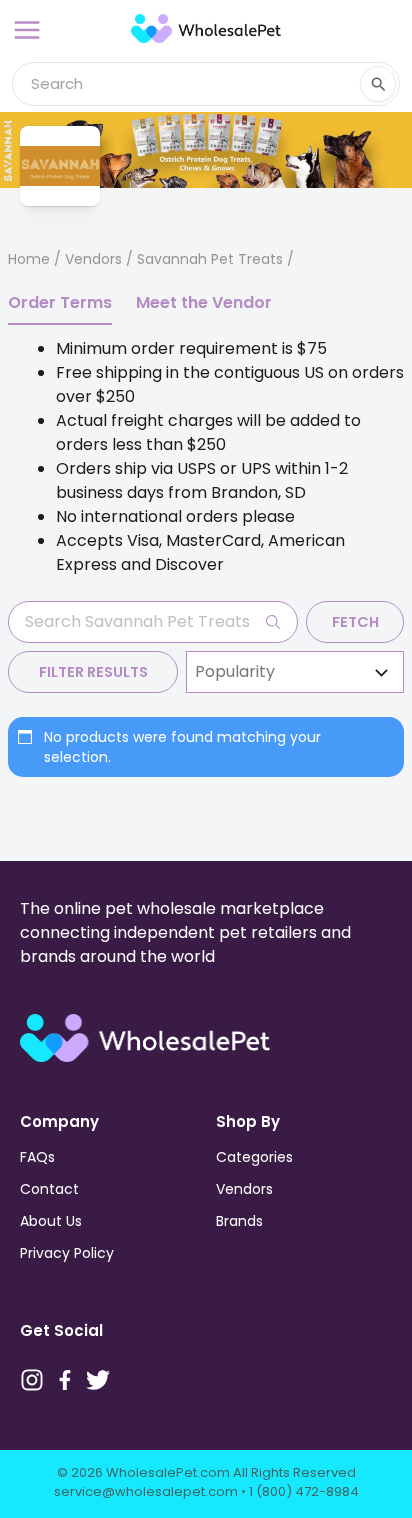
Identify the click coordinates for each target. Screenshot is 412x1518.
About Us (51, 1221)
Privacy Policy (67, 1253)
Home (29, 259)
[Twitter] (98, 1380)
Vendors (93, 259)
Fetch (355, 622)
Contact (49, 1189)
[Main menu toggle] (27, 30)
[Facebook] (65, 1380)
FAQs (37, 1157)
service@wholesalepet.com (146, 1491)
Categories (254, 1157)
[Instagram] (32, 1380)
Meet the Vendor (204, 302)
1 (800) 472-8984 (304, 1491)
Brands (239, 1221)
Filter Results (93, 672)
